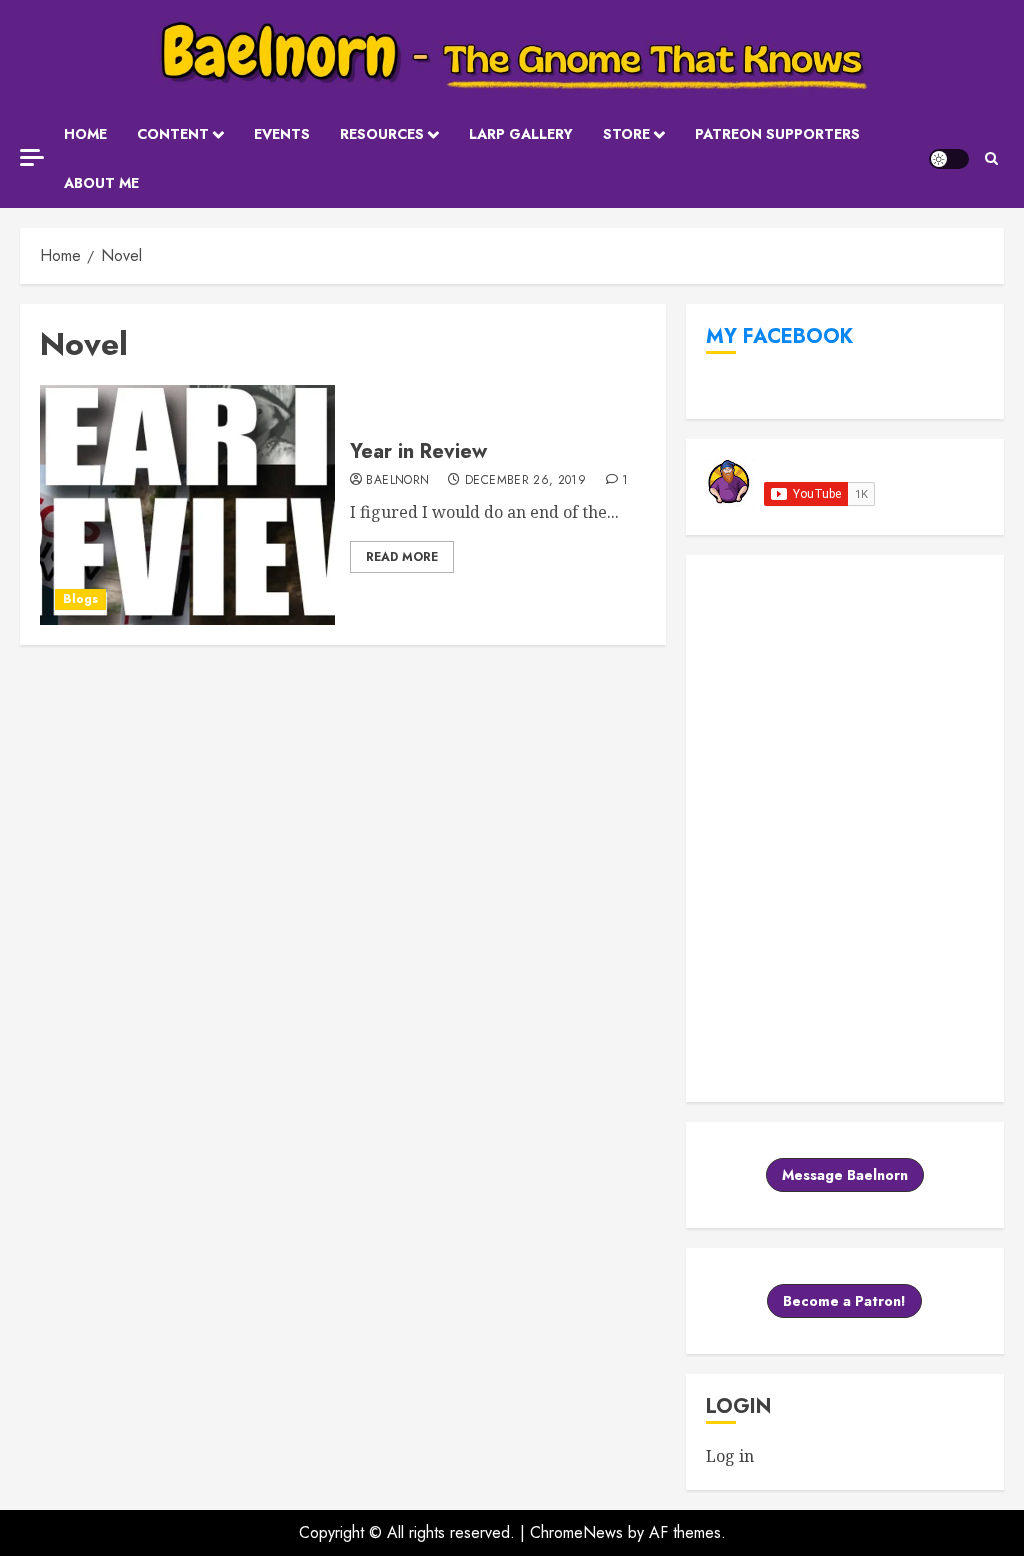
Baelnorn (397, 481)
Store (626, 134)
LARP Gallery (521, 134)
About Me (101, 183)
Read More (402, 557)
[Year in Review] (187, 505)
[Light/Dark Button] (949, 159)
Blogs (80, 599)
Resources (382, 134)
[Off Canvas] (32, 157)
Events (282, 134)
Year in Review (418, 451)
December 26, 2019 (525, 481)
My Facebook (779, 336)
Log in (730, 1456)
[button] (991, 159)
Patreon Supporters (777, 134)
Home (85, 134)
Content (173, 134)
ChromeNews (576, 1532)
